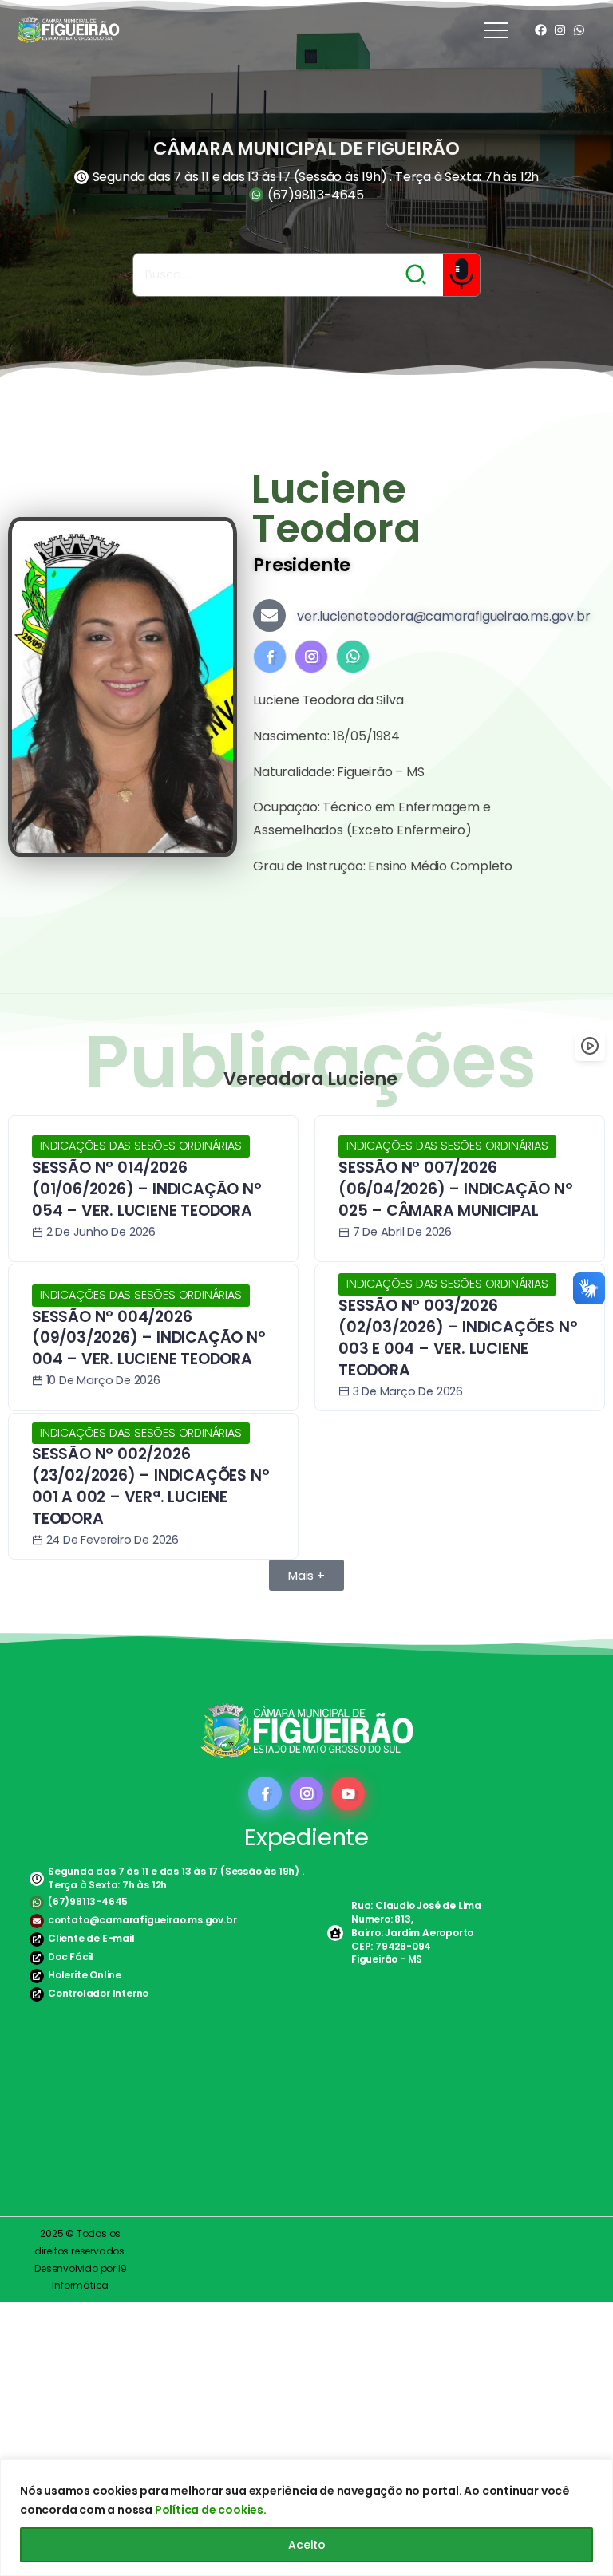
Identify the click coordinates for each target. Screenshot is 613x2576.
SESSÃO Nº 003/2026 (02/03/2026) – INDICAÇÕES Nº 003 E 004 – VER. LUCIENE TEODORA (458, 1338)
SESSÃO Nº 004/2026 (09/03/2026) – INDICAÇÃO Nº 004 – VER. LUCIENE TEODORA (149, 1338)
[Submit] (417, 274)
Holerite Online (85, 1975)
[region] (306, 2517)
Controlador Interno (98, 1993)
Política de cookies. (211, 2510)
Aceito (307, 2545)
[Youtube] (348, 1793)
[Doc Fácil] (37, 1958)
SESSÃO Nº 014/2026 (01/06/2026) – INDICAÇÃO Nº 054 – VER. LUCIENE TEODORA (147, 1189)
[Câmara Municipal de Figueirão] (68, 29)
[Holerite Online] (37, 1976)
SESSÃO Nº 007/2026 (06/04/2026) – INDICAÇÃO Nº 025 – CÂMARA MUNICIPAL (456, 1189)
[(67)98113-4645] (37, 1903)
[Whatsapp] (579, 30)
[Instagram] (560, 30)
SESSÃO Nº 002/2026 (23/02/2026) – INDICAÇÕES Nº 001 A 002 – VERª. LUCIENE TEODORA (150, 1486)
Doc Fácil (71, 1957)
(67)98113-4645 (88, 1901)
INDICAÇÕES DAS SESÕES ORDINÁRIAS (141, 1146)
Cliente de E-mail (91, 1938)
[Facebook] (541, 30)
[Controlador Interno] (37, 1994)
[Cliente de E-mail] (37, 1939)
